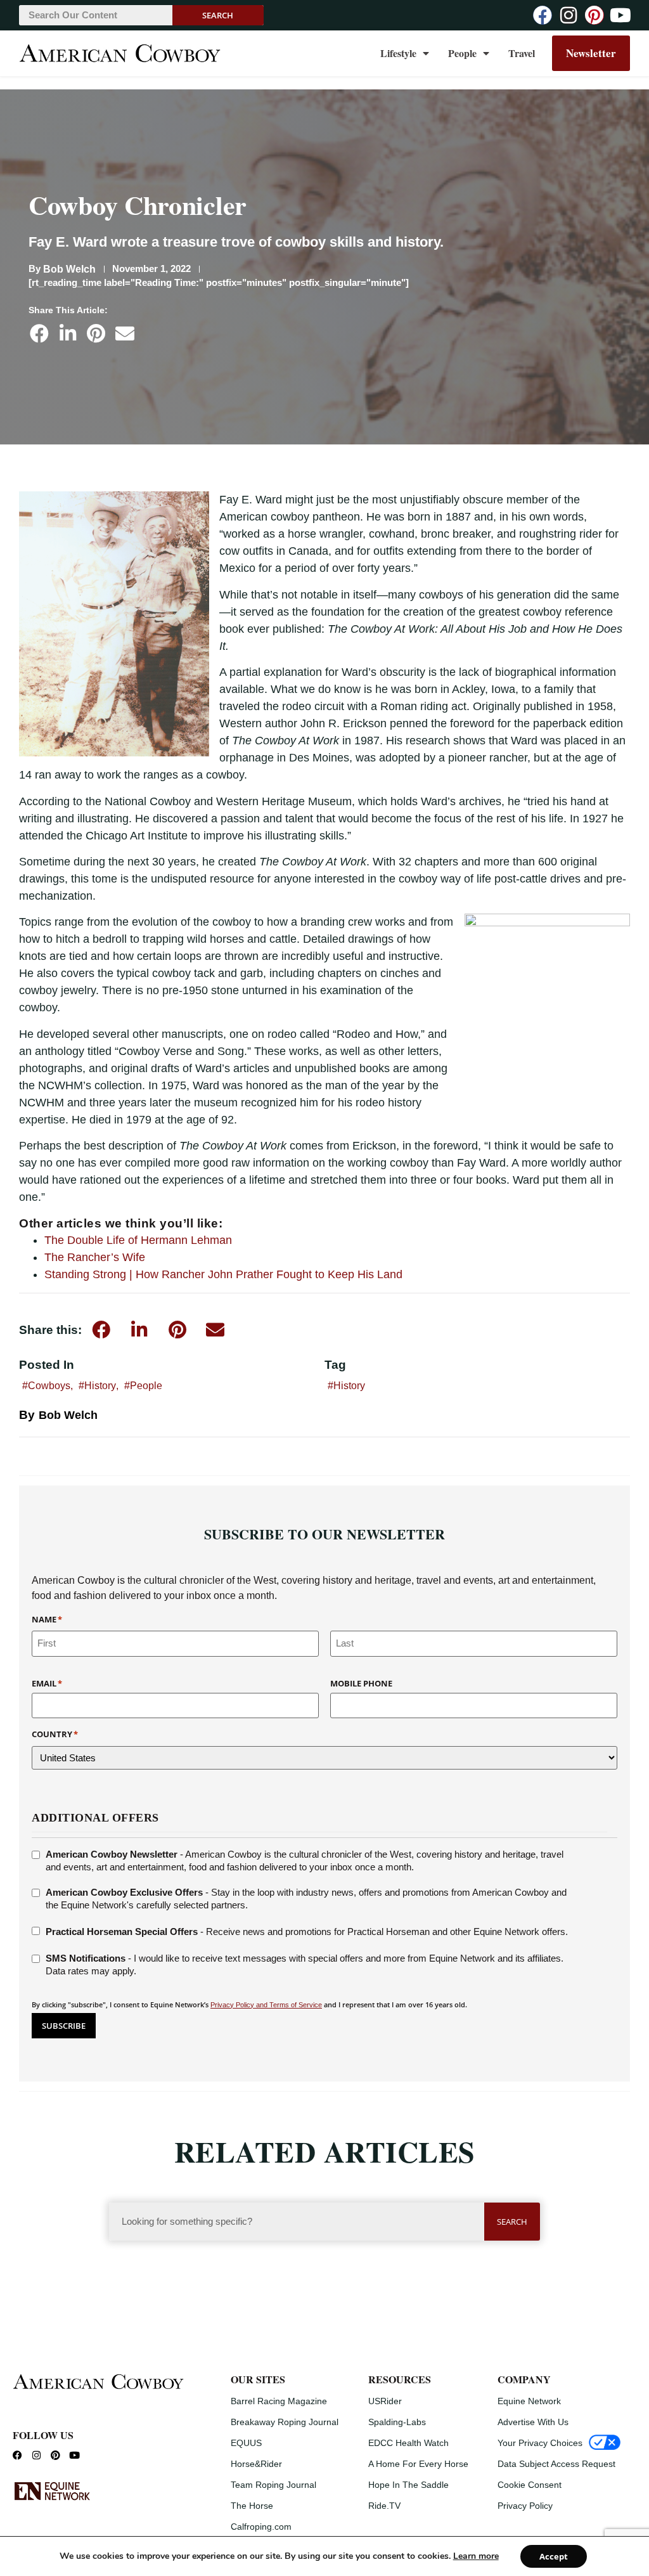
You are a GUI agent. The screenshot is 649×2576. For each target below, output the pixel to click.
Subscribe (64, 2026)
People (462, 53)
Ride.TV (384, 2506)
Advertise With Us (533, 2422)
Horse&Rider (256, 2464)
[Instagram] (569, 15)
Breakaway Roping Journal (285, 2422)
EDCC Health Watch (408, 2443)
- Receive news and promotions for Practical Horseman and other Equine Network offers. (307, 1932)
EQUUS (246, 2443)
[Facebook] (543, 15)
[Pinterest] (594, 15)
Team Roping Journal (273, 2485)
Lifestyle (398, 53)
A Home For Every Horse (418, 2464)
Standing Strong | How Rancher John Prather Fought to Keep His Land (223, 1274)
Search (218, 15)
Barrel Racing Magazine (279, 2401)
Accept (554, 2556)
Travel (522, 53)
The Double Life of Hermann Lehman (138, 1240)
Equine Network (529, 2401)
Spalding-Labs (397, 2422)
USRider (385, 2401)
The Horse (252, 2506)
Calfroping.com (261, 2527)
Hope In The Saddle (408, 2485)
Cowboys (49, 1386)
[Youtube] (620, 15)
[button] (39, 333)
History (100, 1386)
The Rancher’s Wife (95, 1257)
